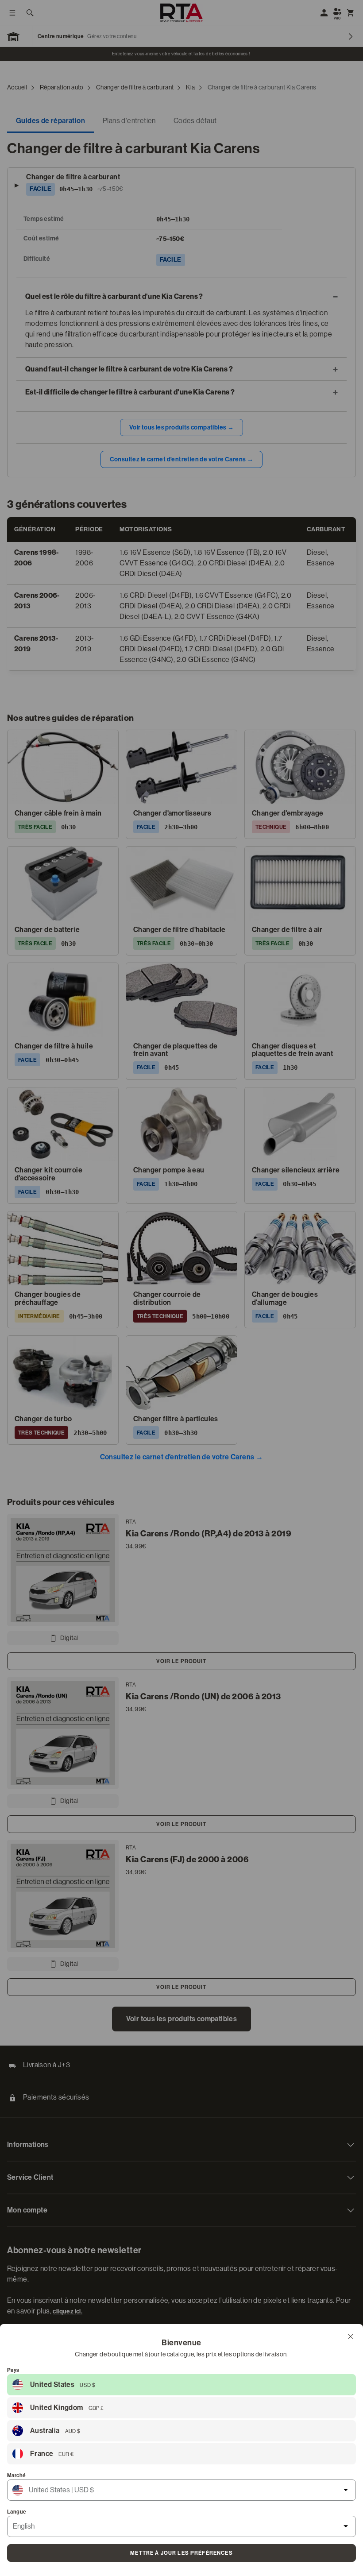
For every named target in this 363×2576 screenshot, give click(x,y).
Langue (17, 2512)
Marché (16, 2475)
